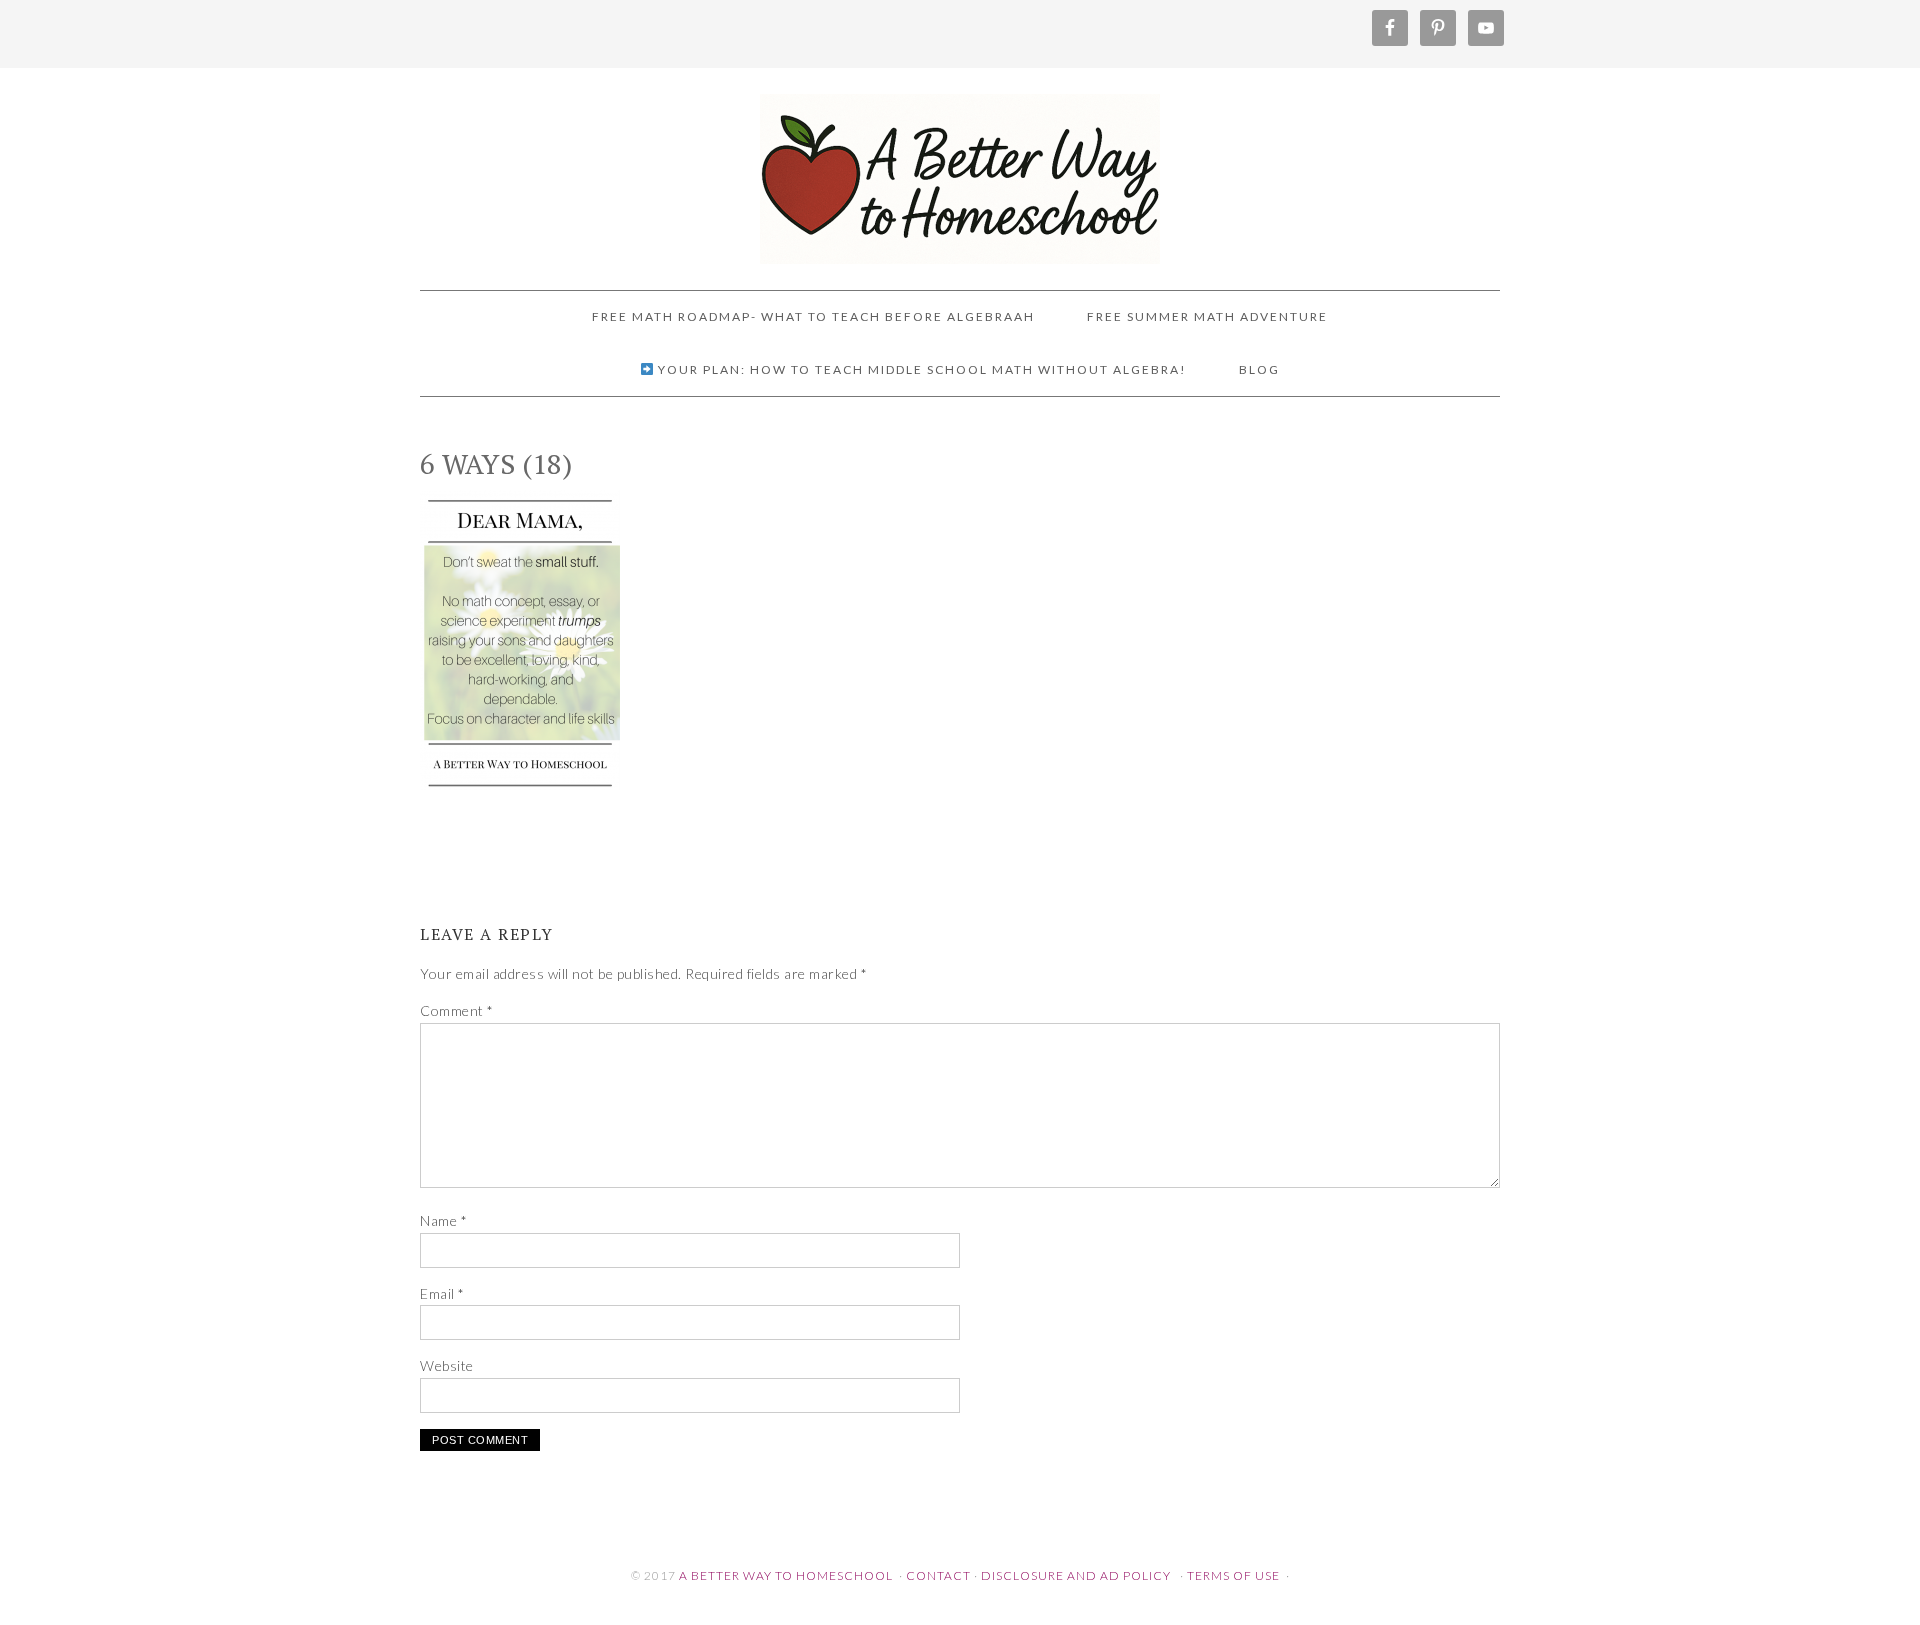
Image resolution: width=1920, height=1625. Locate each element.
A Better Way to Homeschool (960, 170)
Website (447, 1365)
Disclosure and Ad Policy (1076, 1575)
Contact (938, 1575)
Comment (457, 1010)
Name (443, 1220)
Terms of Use (1233, 1575)
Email (442, 1293)
